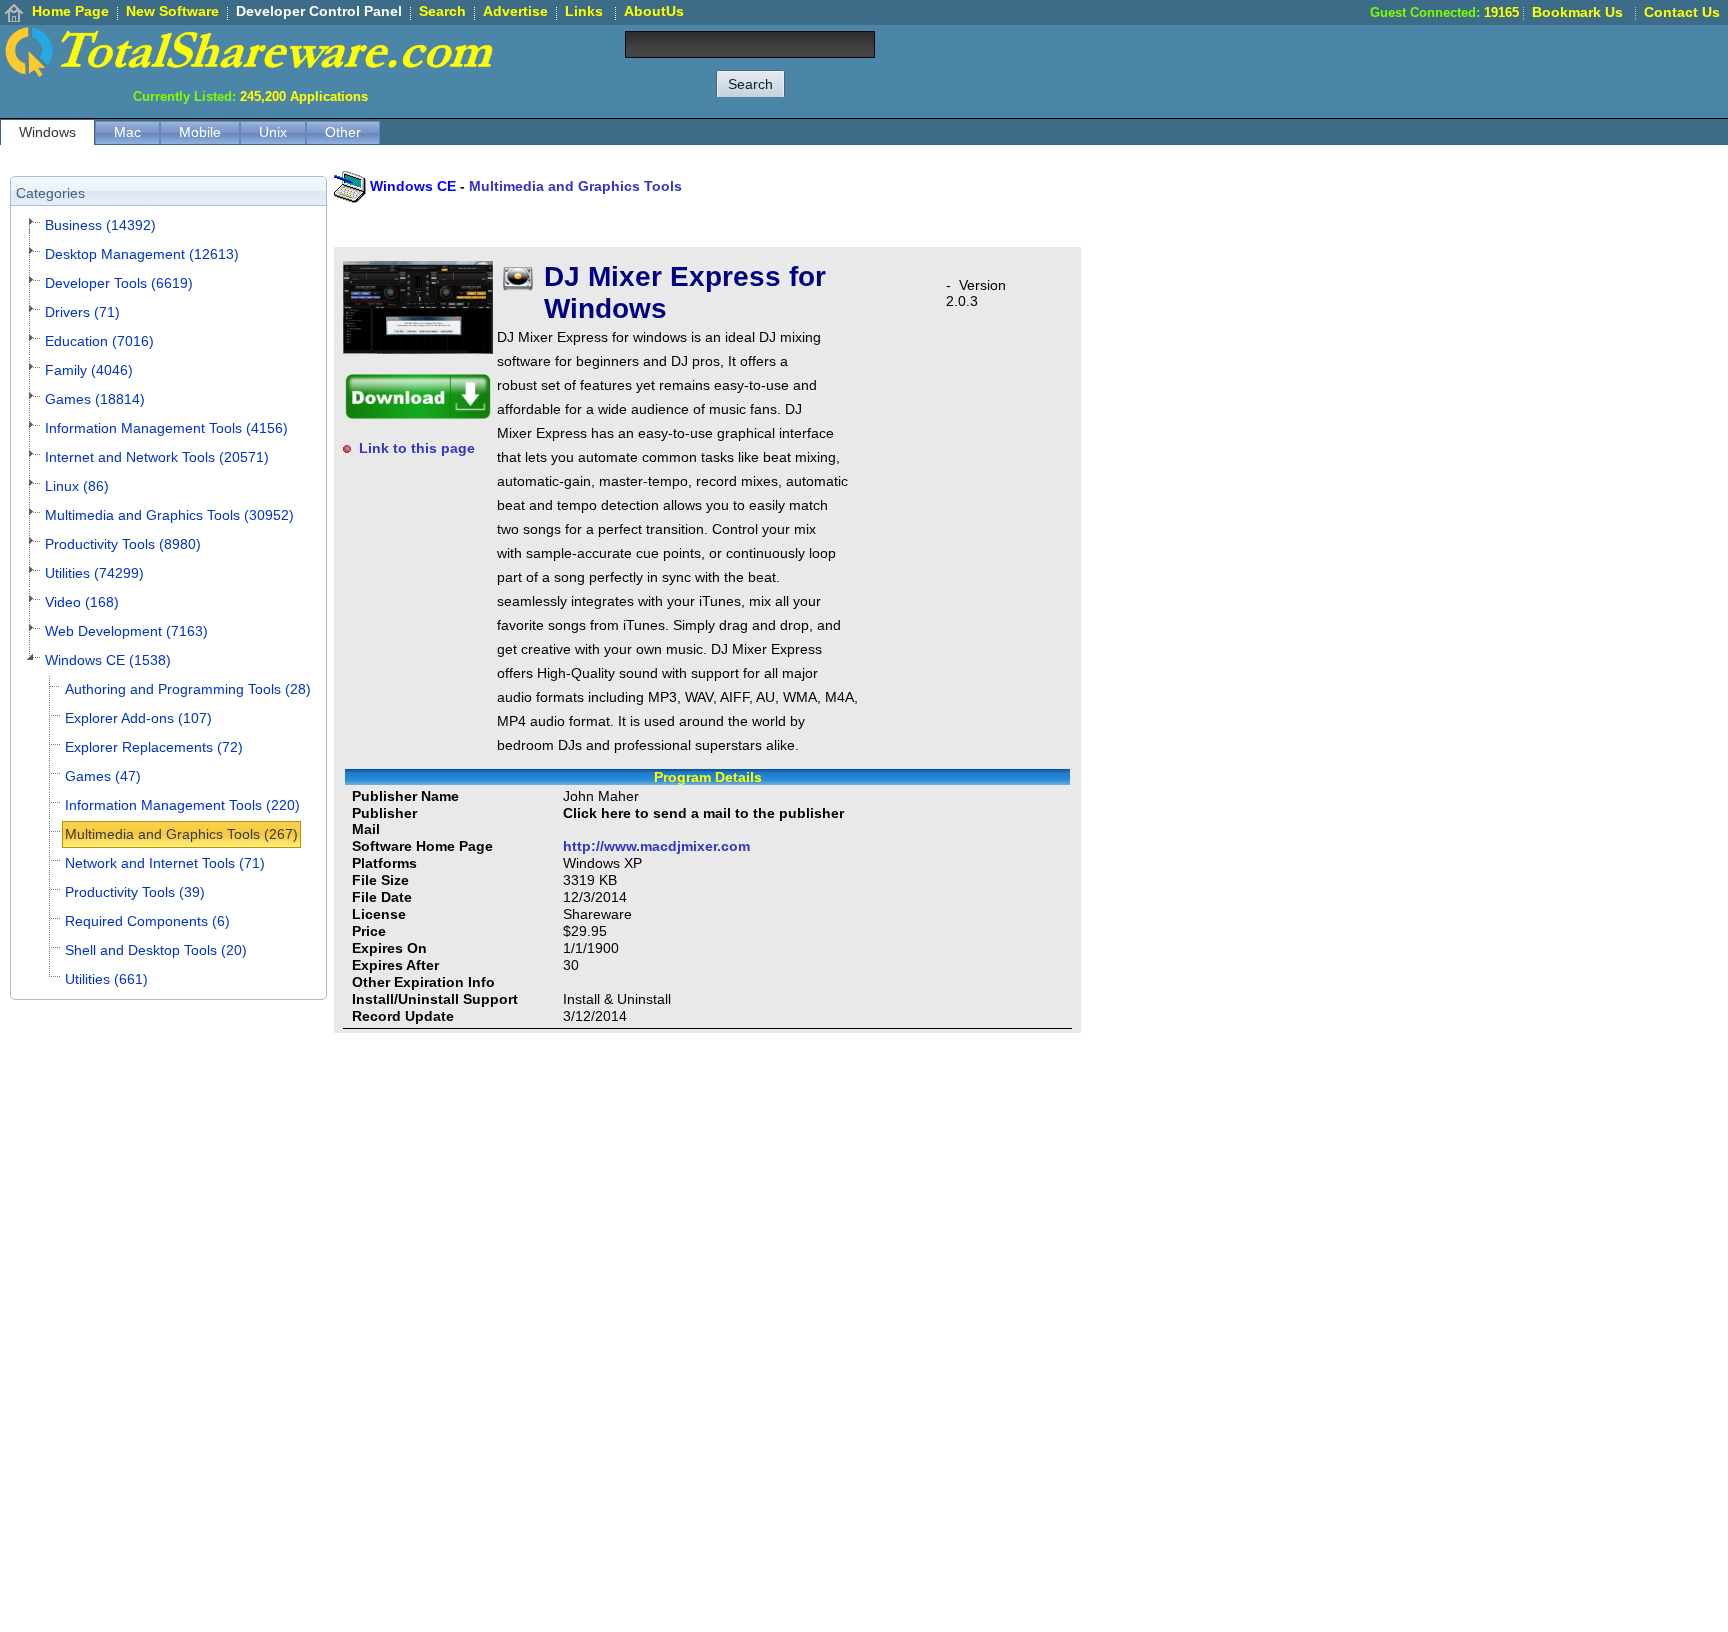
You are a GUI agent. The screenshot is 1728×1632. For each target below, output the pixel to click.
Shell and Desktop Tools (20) (156, 950)
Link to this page (417, 448)
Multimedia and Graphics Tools (575, 186)
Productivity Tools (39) (135, 892)
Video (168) (82, 602)
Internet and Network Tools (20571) (157, 457)
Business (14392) (100, 225)
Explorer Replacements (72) (154, 747)
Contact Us (1682, 12)
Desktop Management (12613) (142, 254)
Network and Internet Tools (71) (165, 863)
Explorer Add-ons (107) (138, 718)
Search (442, 11)
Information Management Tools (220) (182, 805)
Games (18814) (95, 399)
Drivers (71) (82, 312)
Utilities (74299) (94, 573)
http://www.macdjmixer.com (656, 846)
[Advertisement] (1364, 70)
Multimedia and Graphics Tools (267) (181, 834)
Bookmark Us (1577, 12)
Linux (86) (77, 486)
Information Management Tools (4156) (166, 428)
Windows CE (413, 186)
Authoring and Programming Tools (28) (188, 689)
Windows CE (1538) (108, 660)
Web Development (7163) (126, 631)
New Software (172, 11)
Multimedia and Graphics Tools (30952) (169, 515)
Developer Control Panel (319, 11)
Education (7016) (99, 341)
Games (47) (103, 776)
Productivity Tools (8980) (123, 544)
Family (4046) (89, 370)
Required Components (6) (147, 921)
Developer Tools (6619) (119, 283)
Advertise (515, 11)
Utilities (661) (106, 979)
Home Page (70, 11)
